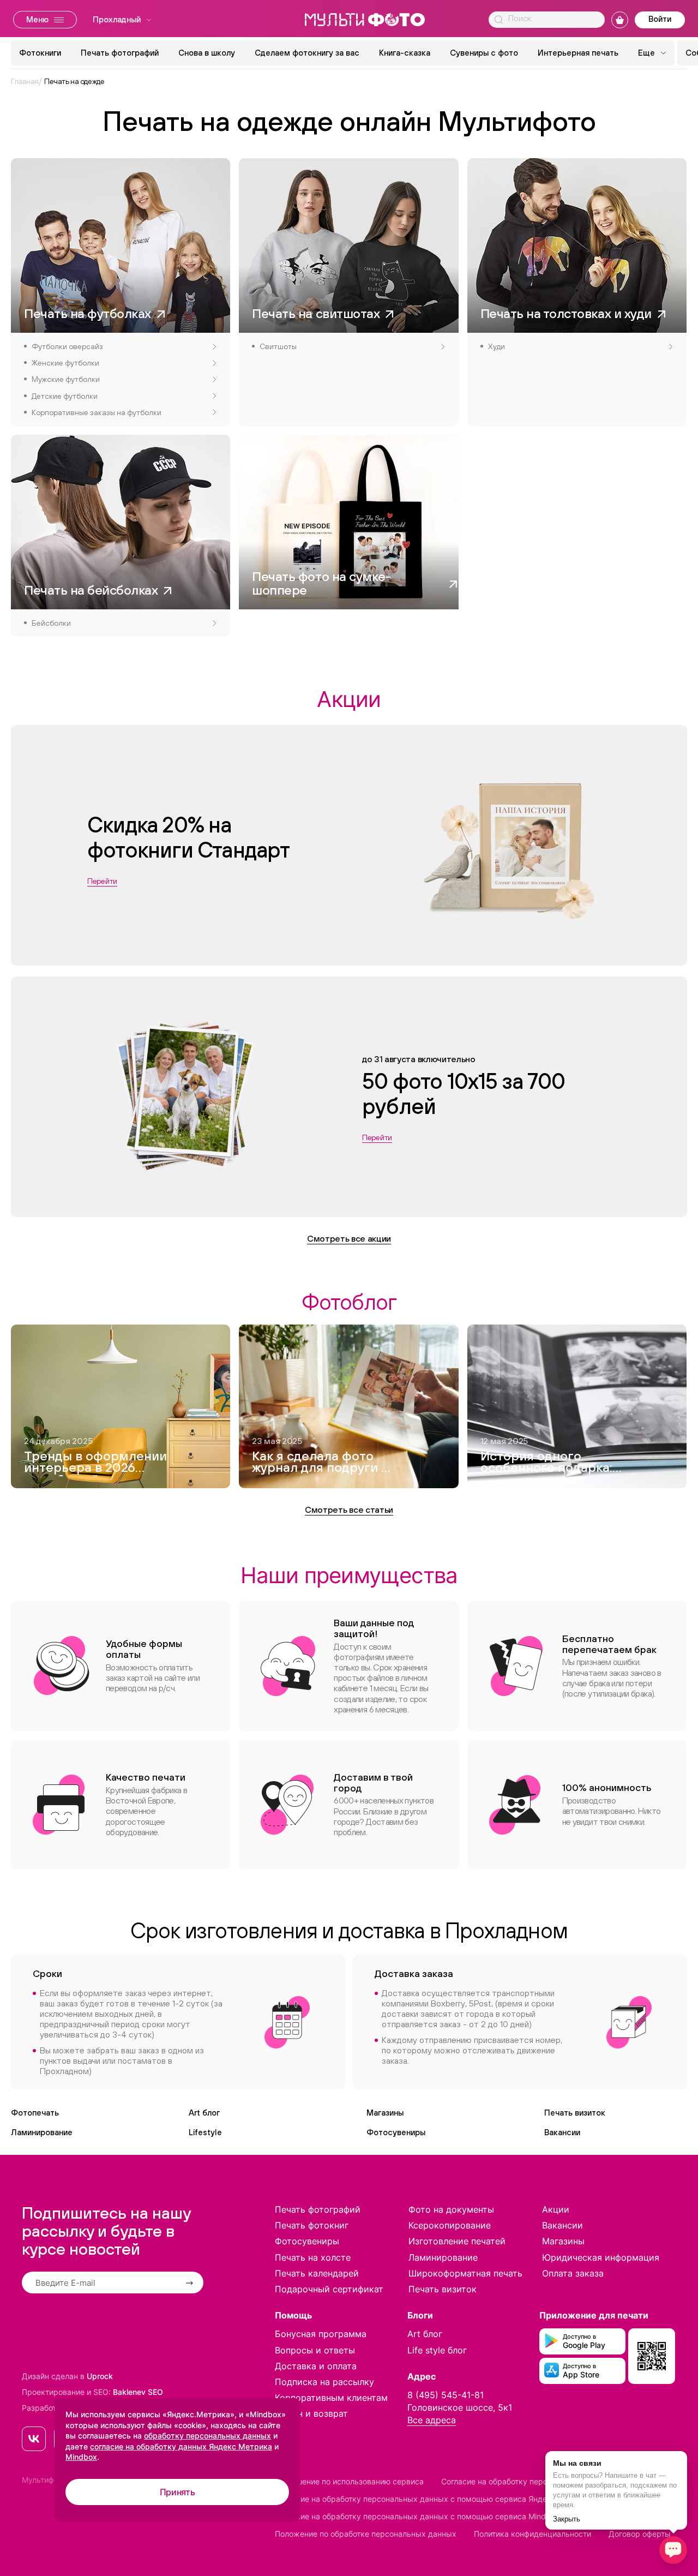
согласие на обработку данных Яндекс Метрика (181, 2446)
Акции (556, 2209)
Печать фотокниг (312, 2225)
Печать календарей (317, 2273)
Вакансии (562, 2132)
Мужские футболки (66, 379)
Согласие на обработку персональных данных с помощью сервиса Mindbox (417, 2516)
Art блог (204, 2113)
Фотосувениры (396, 2132)
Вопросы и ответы (315, 2350)
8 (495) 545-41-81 (446, 2395)
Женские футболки (65, 363)
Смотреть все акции (349, 1238)
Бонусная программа (321, 2334)
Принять (177, 2492)
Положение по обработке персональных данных (366, 2534)
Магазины (385, 2113)
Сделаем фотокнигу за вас (307, 53)
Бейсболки (51, 623)
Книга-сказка (405, 53)
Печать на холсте (313, 2257)
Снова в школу (207, 53)
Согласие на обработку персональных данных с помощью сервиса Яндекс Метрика (433, 2499)
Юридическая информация (601, 2257)
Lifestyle (205, 2132)
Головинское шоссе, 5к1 (460, 2407)
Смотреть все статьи (349, 1509)
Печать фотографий (120, 53)
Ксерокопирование (450, 2225)
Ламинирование (42, 2132)
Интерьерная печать (578, 53)
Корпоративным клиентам (331, 2398)
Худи (497, 346)
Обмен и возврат (311, 2413)
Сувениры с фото (484, 53)
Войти (660, 19)
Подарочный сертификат (329, 2289)
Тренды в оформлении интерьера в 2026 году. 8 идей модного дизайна (95, 1463)
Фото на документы (451, 2209)
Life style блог (437, 2350)
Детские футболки (65, 396)
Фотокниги (40, 53)
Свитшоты (278, 346)
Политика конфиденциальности (532, 2534)
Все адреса (432, 2420)
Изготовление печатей (457, 2241)
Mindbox (81, 2457)
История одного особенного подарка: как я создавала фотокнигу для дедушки (546, 1463)
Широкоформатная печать (465, 2273)
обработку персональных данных (207, 2436)
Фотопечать (35, 2113)
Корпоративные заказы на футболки (97, 412)
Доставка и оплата (316, 2366)
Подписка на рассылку (324, 2382)
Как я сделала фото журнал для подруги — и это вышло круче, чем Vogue (321, 1463)
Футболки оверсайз (67, 346)
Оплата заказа (573, 2273)
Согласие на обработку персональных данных (528, 2481)
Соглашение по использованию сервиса (349, 2481)
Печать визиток (575, 2113)
